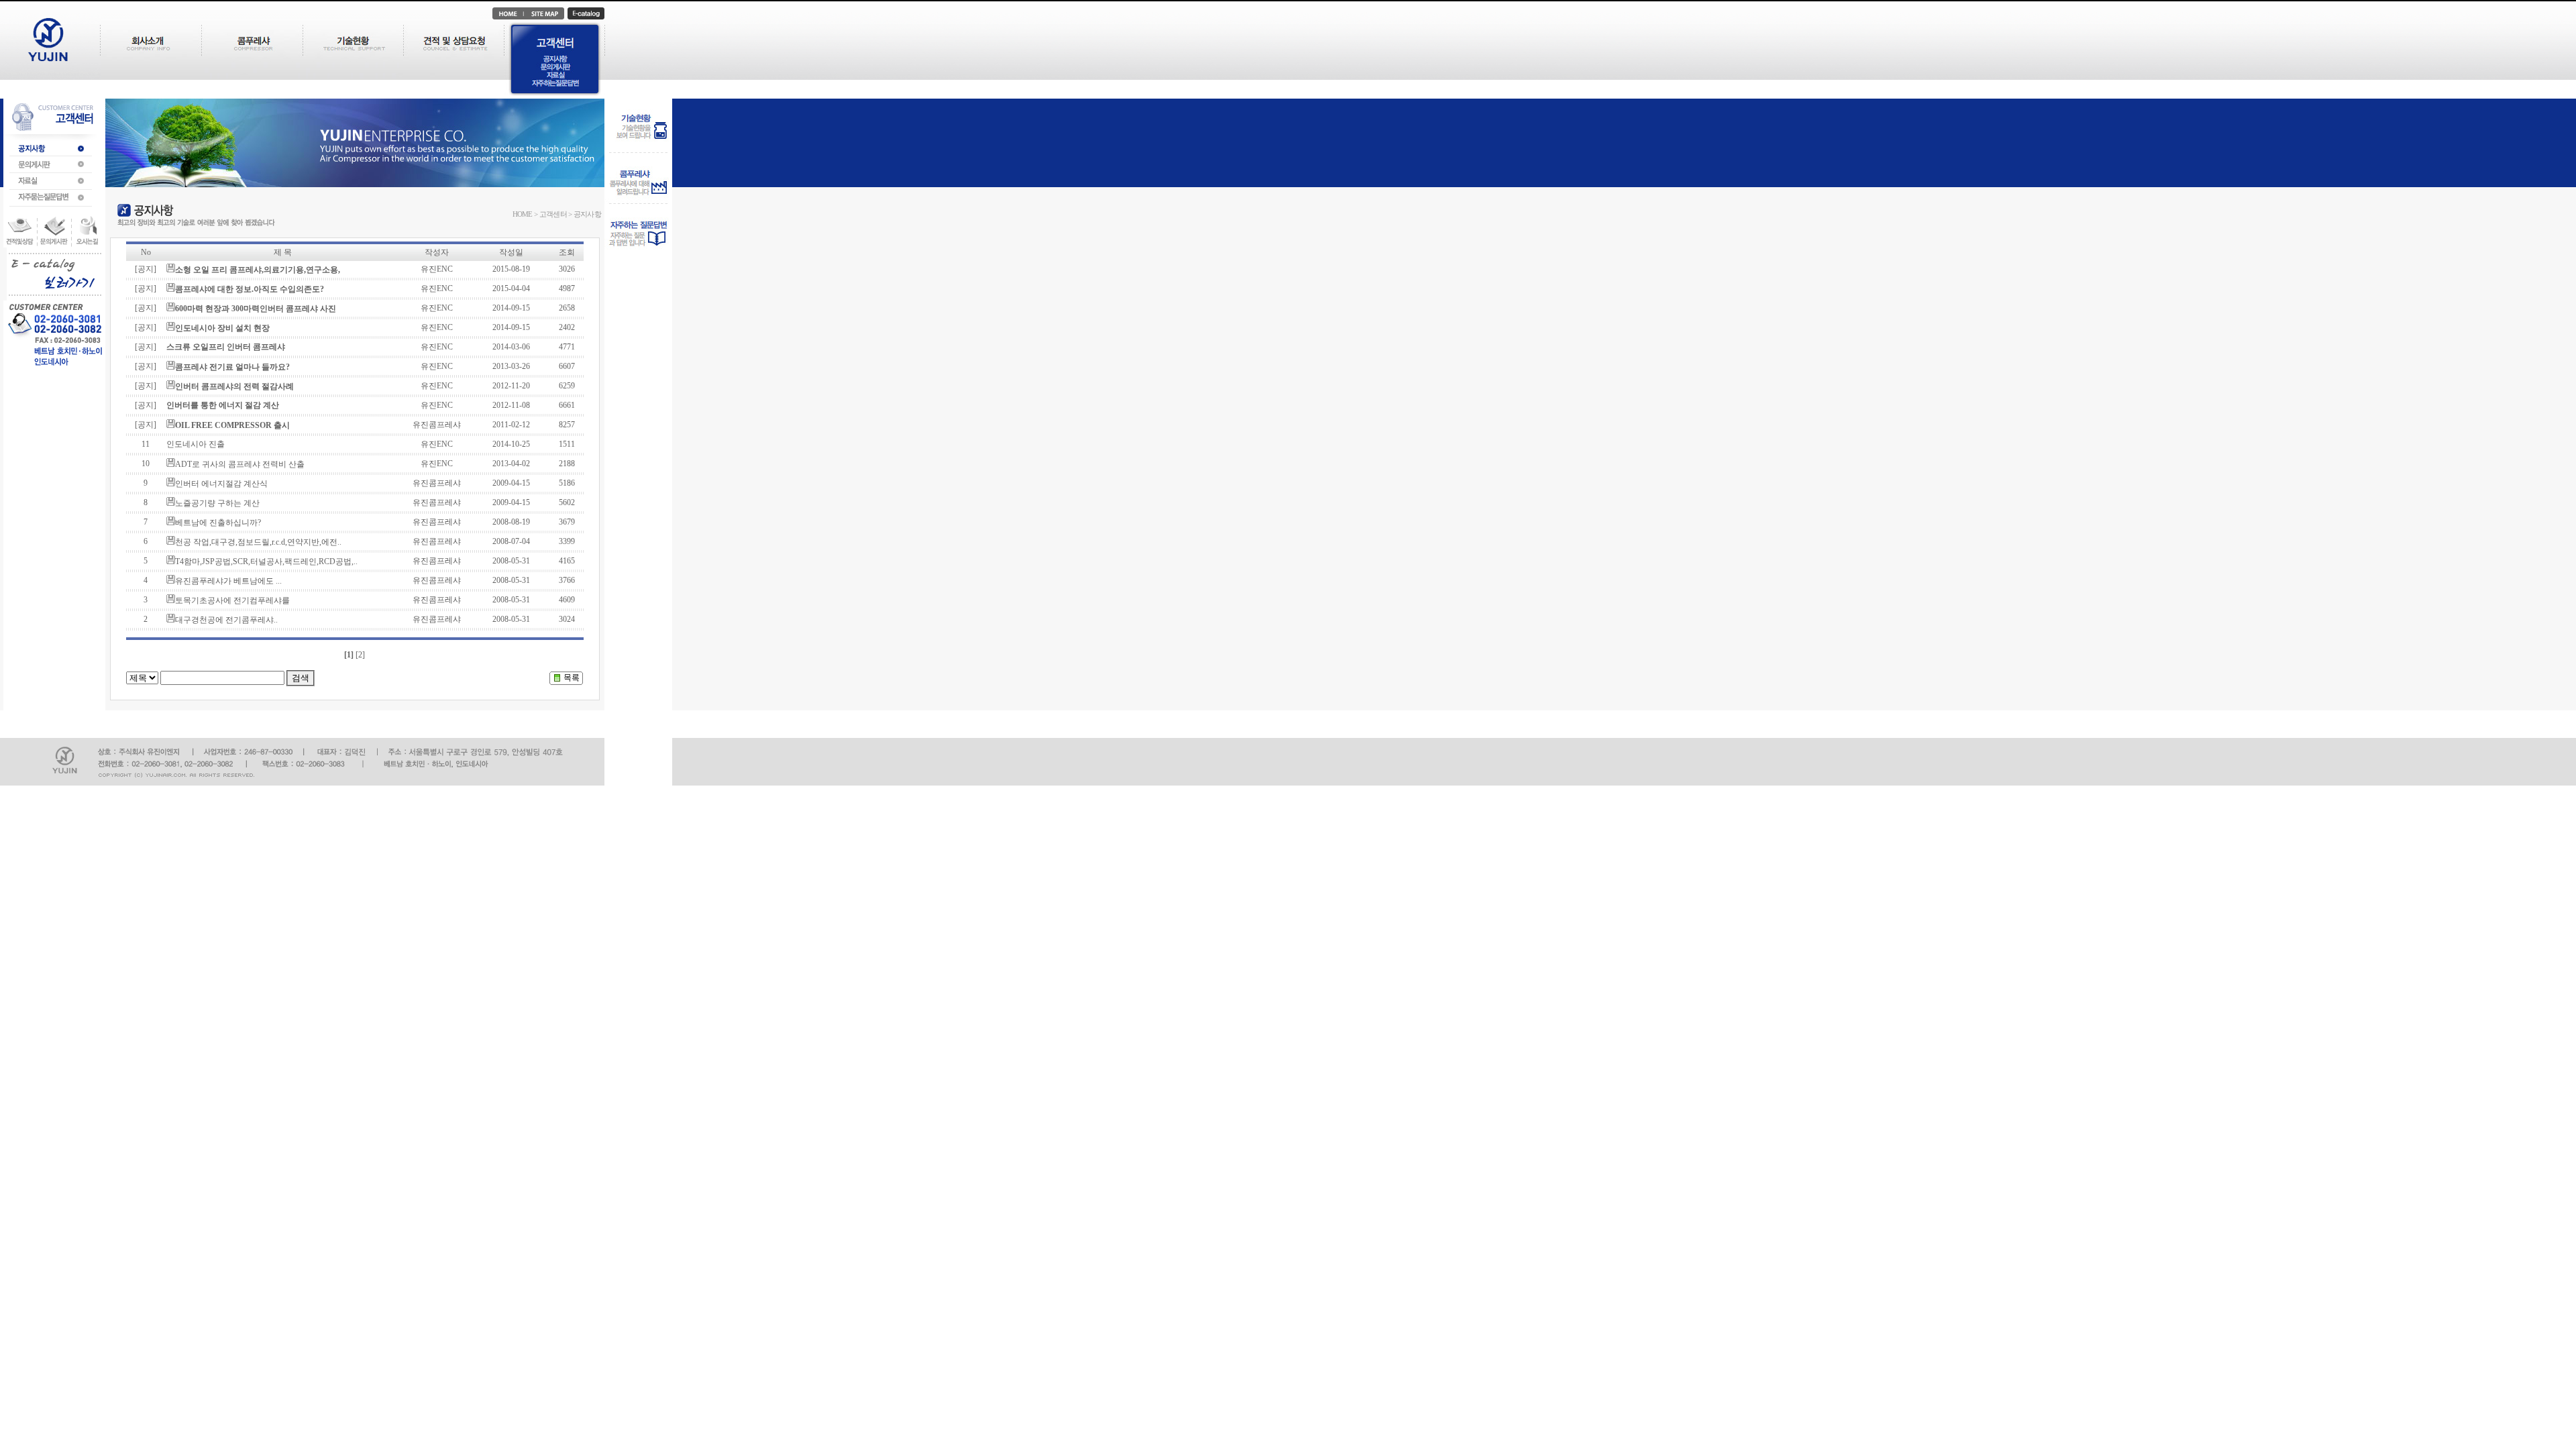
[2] (360, 655)
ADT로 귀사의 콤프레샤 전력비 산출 (240, 464)
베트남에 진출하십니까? (218, 523)
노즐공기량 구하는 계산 (217, 503)
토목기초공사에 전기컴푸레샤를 (232, 600)
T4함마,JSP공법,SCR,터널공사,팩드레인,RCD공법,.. (266, 561)
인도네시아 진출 (196, 444)
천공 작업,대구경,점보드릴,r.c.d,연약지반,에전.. (258, 542)
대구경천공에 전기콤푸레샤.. (226, 620)
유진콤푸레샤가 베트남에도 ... (228, 581)
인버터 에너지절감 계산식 (221, 484)
